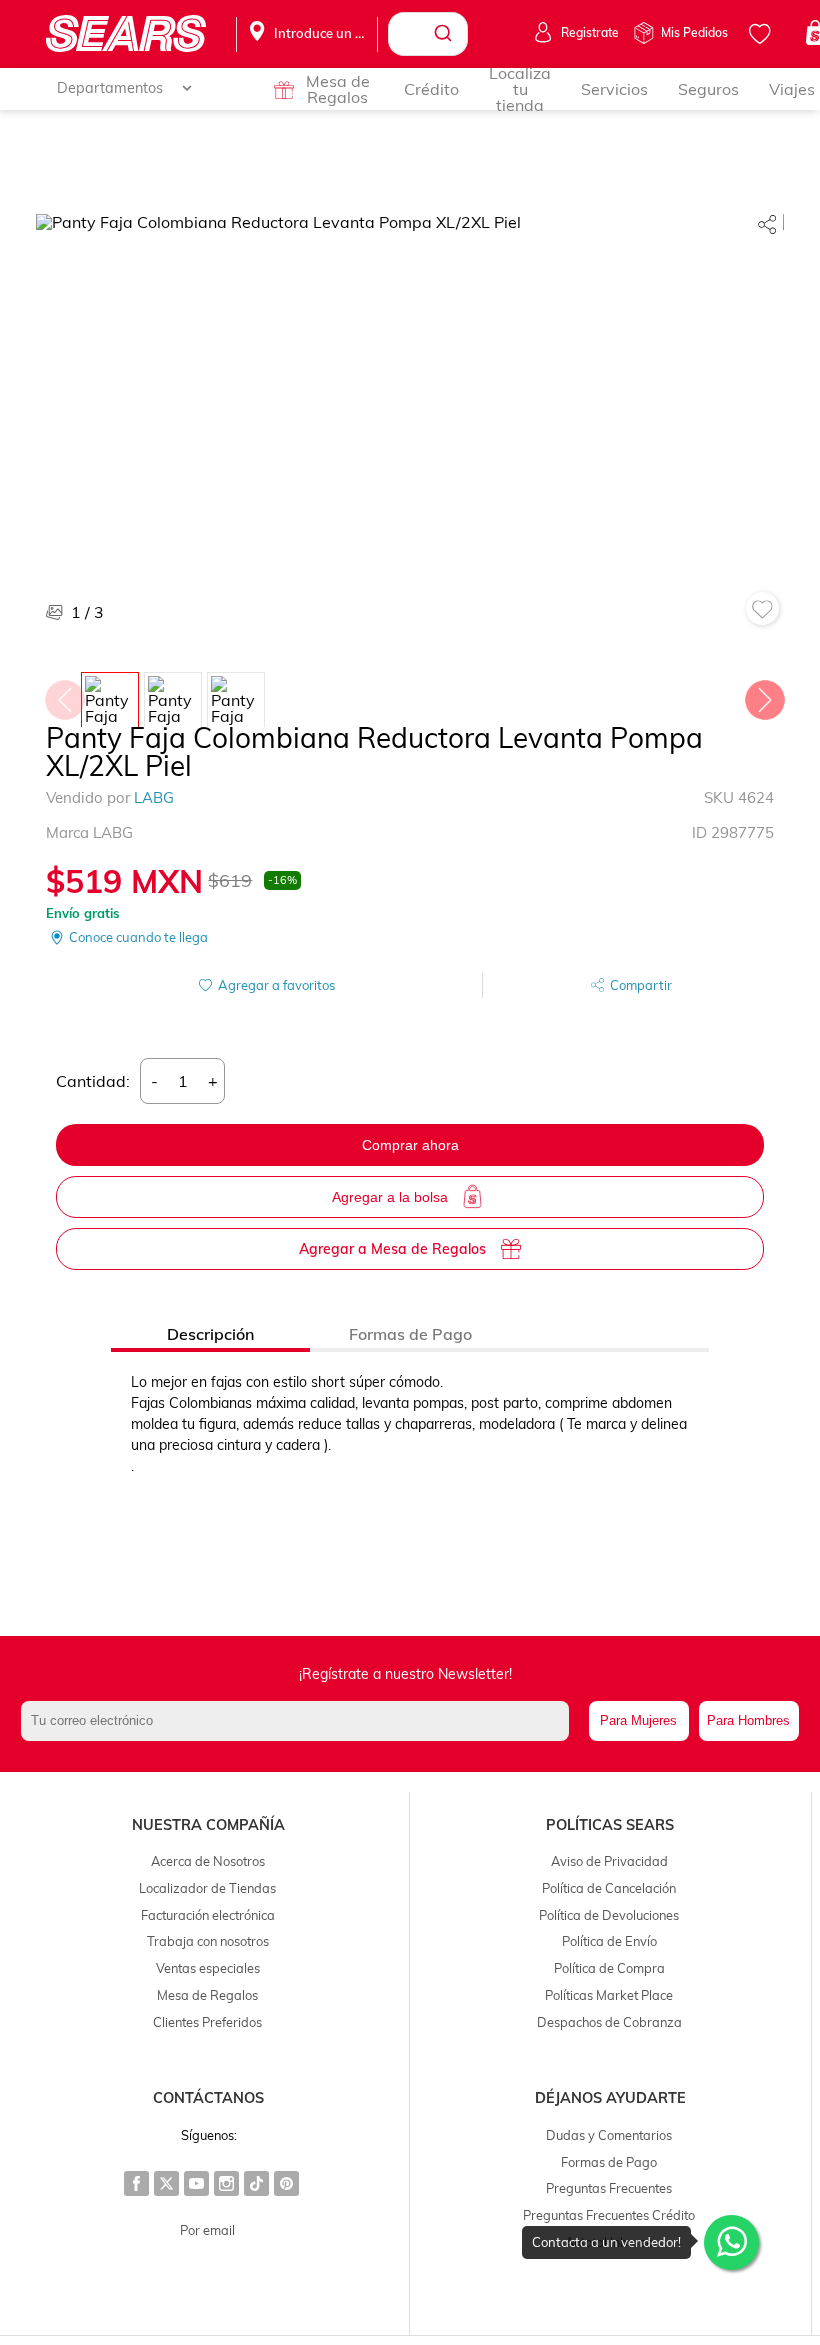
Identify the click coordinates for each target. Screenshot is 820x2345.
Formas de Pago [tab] (410, 1334)
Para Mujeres (638, 1720)
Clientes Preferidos (207, 2022)
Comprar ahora (410, 1145)
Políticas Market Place (609, 1995)
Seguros (708, 89)
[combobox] (428, 34)
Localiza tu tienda (520, 89)
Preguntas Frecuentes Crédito (609, 2215)
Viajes (792, 89)
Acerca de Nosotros (208, 1861)
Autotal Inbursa (609, 2242)
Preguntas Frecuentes (609, 2188)
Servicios (614, 89)
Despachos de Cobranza (609, 2022)
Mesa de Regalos (338, 89)
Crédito (431, 89)
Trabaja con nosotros (208, 1941)
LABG (154, 797)
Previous (64, 695)
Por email (207, 2230)
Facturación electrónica (208, 1915)
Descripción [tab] (210, 1334)
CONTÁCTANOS (208, 2098)
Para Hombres (748, 1720)
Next (764, 695)
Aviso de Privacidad (609, 1861)
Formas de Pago (609, 2162)
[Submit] (445, 34)
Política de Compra (609, 1968)
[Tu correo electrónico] (299, 1721)
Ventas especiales (208, 1968)
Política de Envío (609, 1941)
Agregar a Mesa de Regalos (392, 1249)
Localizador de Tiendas (207, 1888)
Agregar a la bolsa (390, 1197)
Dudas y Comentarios (609, 2135)
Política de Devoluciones (609, 1915)
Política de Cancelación (609, 1888)
